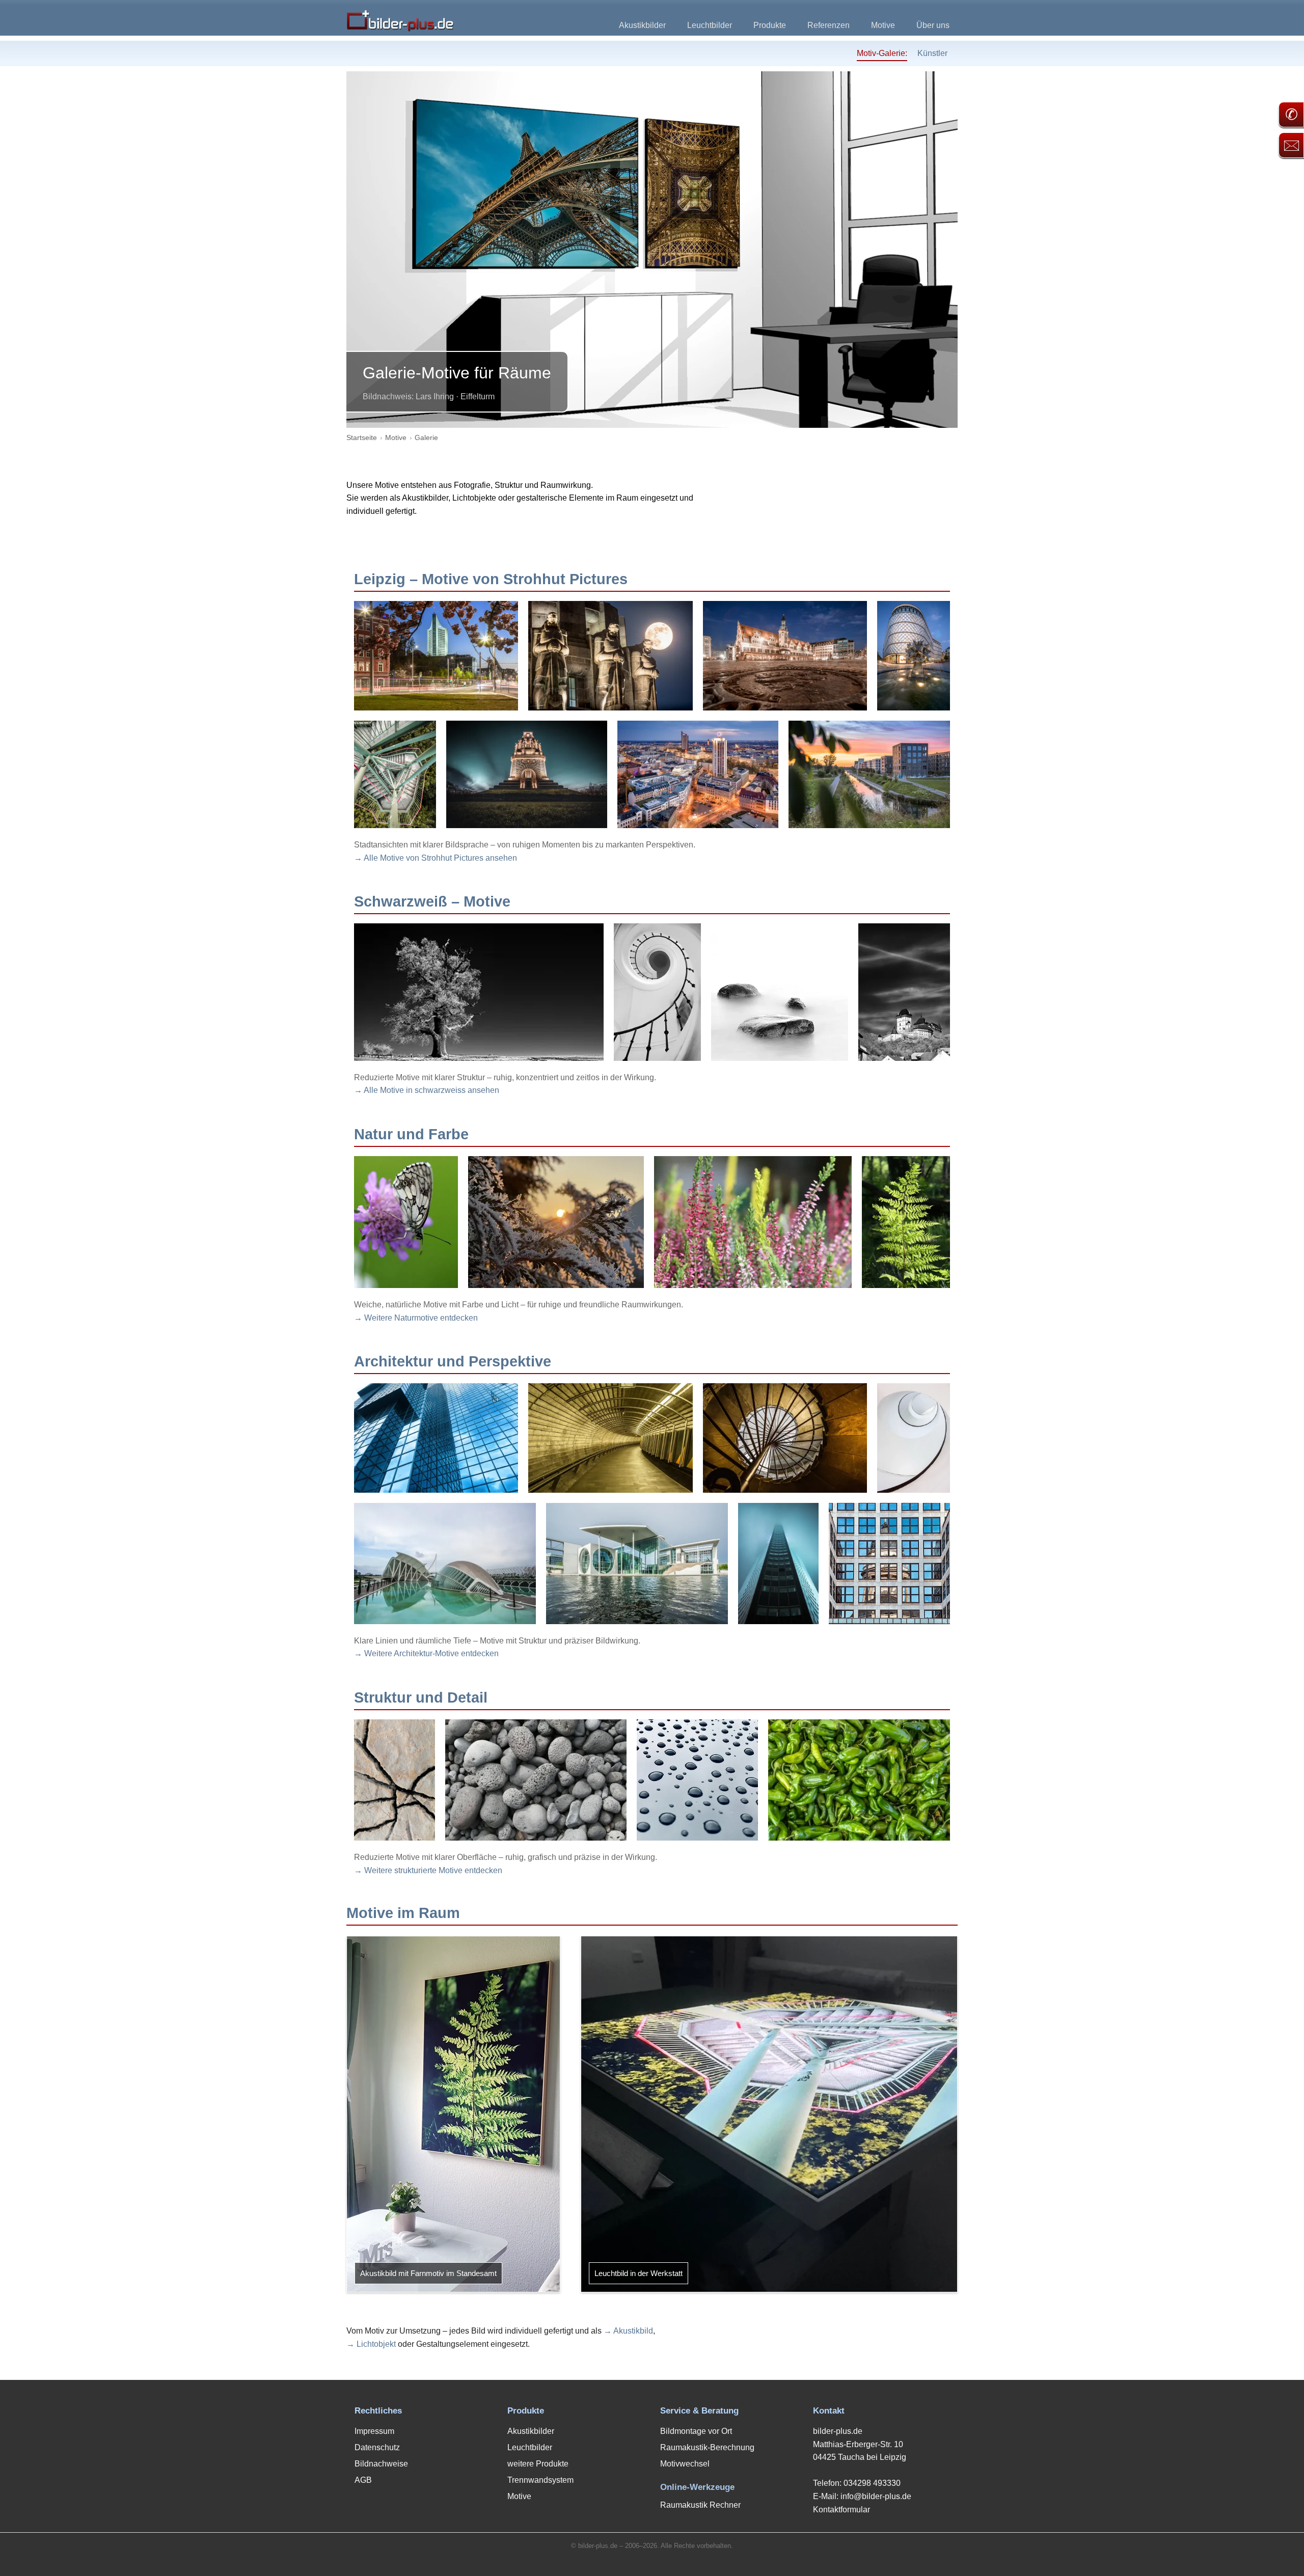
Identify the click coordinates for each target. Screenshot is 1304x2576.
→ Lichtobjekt (371, 2344)
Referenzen (828, 25)
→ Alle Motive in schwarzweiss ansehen (427, 1090)
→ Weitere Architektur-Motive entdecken (426, 1653)
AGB (363, 2480)
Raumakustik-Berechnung (707, 2447)
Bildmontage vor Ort (696, 2431)
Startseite (362, 437)
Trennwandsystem (540, 2480)
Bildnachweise (381, 2464)
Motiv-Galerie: (882, 53)
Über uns (933, 25)
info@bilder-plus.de (876, 2496)
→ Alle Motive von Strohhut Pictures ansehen (436, 858)
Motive (883, 25)
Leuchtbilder (710, 25)
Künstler (932, 53)
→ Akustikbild (628, 2331)
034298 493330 (872, 2483)
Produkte (770, 25)
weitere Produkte (538, 2464)
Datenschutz (377, 2447)
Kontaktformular (841, 2510)
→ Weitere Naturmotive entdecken (416, 1318)
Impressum (374, 2431)
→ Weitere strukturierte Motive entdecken (428, 1870)
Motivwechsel (685, 2464)
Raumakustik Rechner (700, 2505)
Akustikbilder (642, 25)
